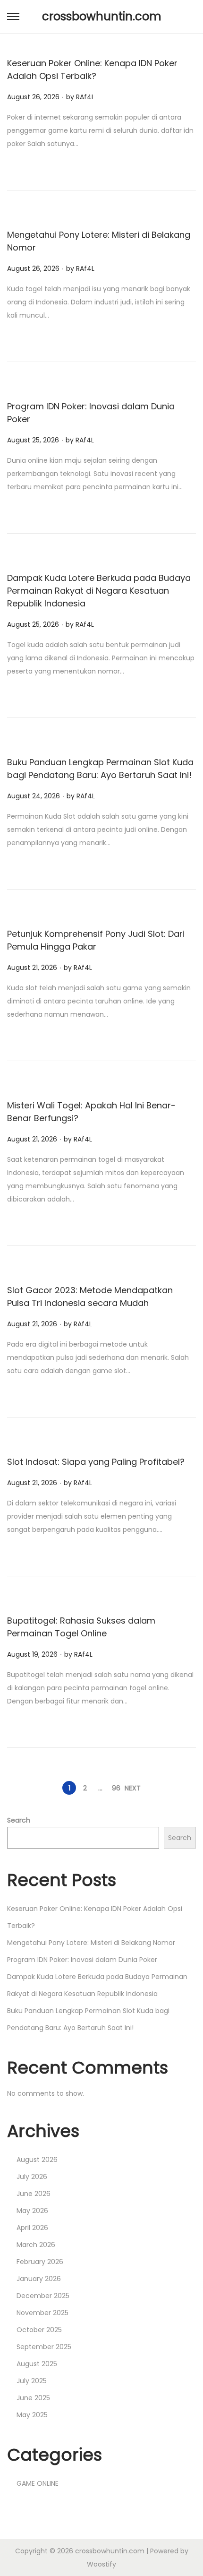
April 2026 (32, 2228)
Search (19, 1820)
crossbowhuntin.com (102, 16)
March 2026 (36, 2245)
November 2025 (42, 2313)
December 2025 (43, 2296)
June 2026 (34, 2194)
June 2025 (33, 2398)
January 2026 (39, 2279)
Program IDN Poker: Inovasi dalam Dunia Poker (82, 1960)
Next (133, 1788)
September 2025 (44, 2347)
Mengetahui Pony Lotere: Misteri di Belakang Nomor (91, 1943)
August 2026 (37, 2160)
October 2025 (39, 2330)
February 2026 (40, 2262)
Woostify (101, 2564)
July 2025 (32, 2381)
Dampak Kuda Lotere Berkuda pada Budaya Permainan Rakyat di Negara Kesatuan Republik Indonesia (99, 591)
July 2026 (32, 2177)
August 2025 (37, 2364)
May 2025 (32, 2415)
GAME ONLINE (38, 2483)
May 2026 (32, 2211)
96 (116, 1788)
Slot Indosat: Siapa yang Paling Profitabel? (96, 1462)
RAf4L (85, 97)
